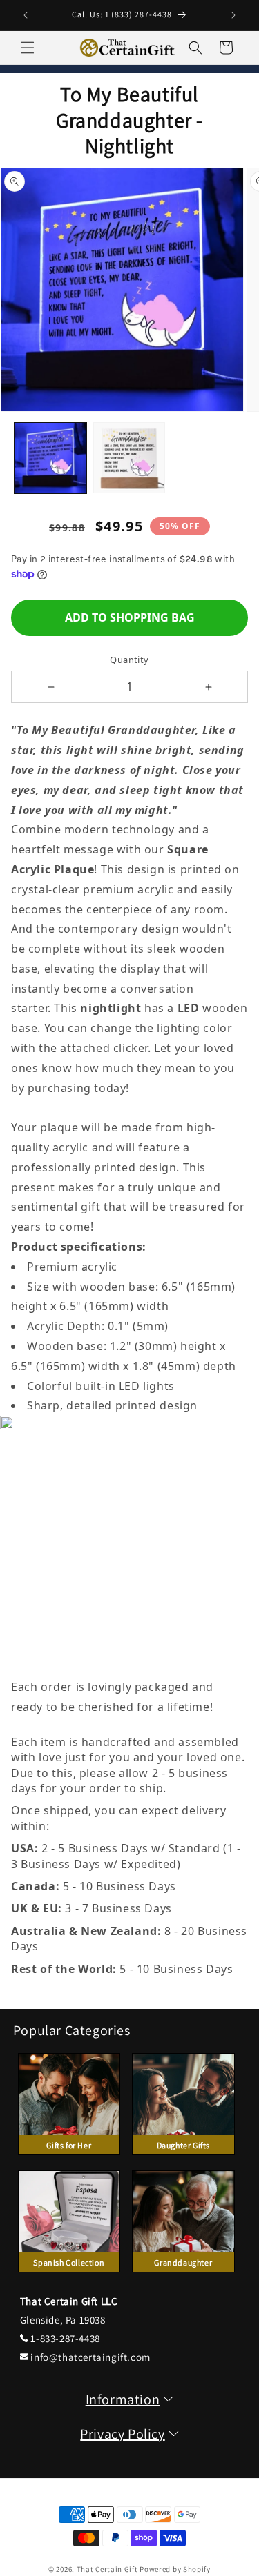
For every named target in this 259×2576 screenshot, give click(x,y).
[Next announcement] (233, 15)
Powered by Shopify (175, 2569)
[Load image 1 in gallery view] (50, 458)
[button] (28, 48)
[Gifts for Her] (69, 2158)
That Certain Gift (107, 2569)
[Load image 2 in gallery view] (129, 458)
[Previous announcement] (26, 15)
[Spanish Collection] (69, 2276)
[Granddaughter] (183, 2276)
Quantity (129, 660)
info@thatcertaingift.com (90, 2357)
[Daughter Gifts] (183, 2158)
